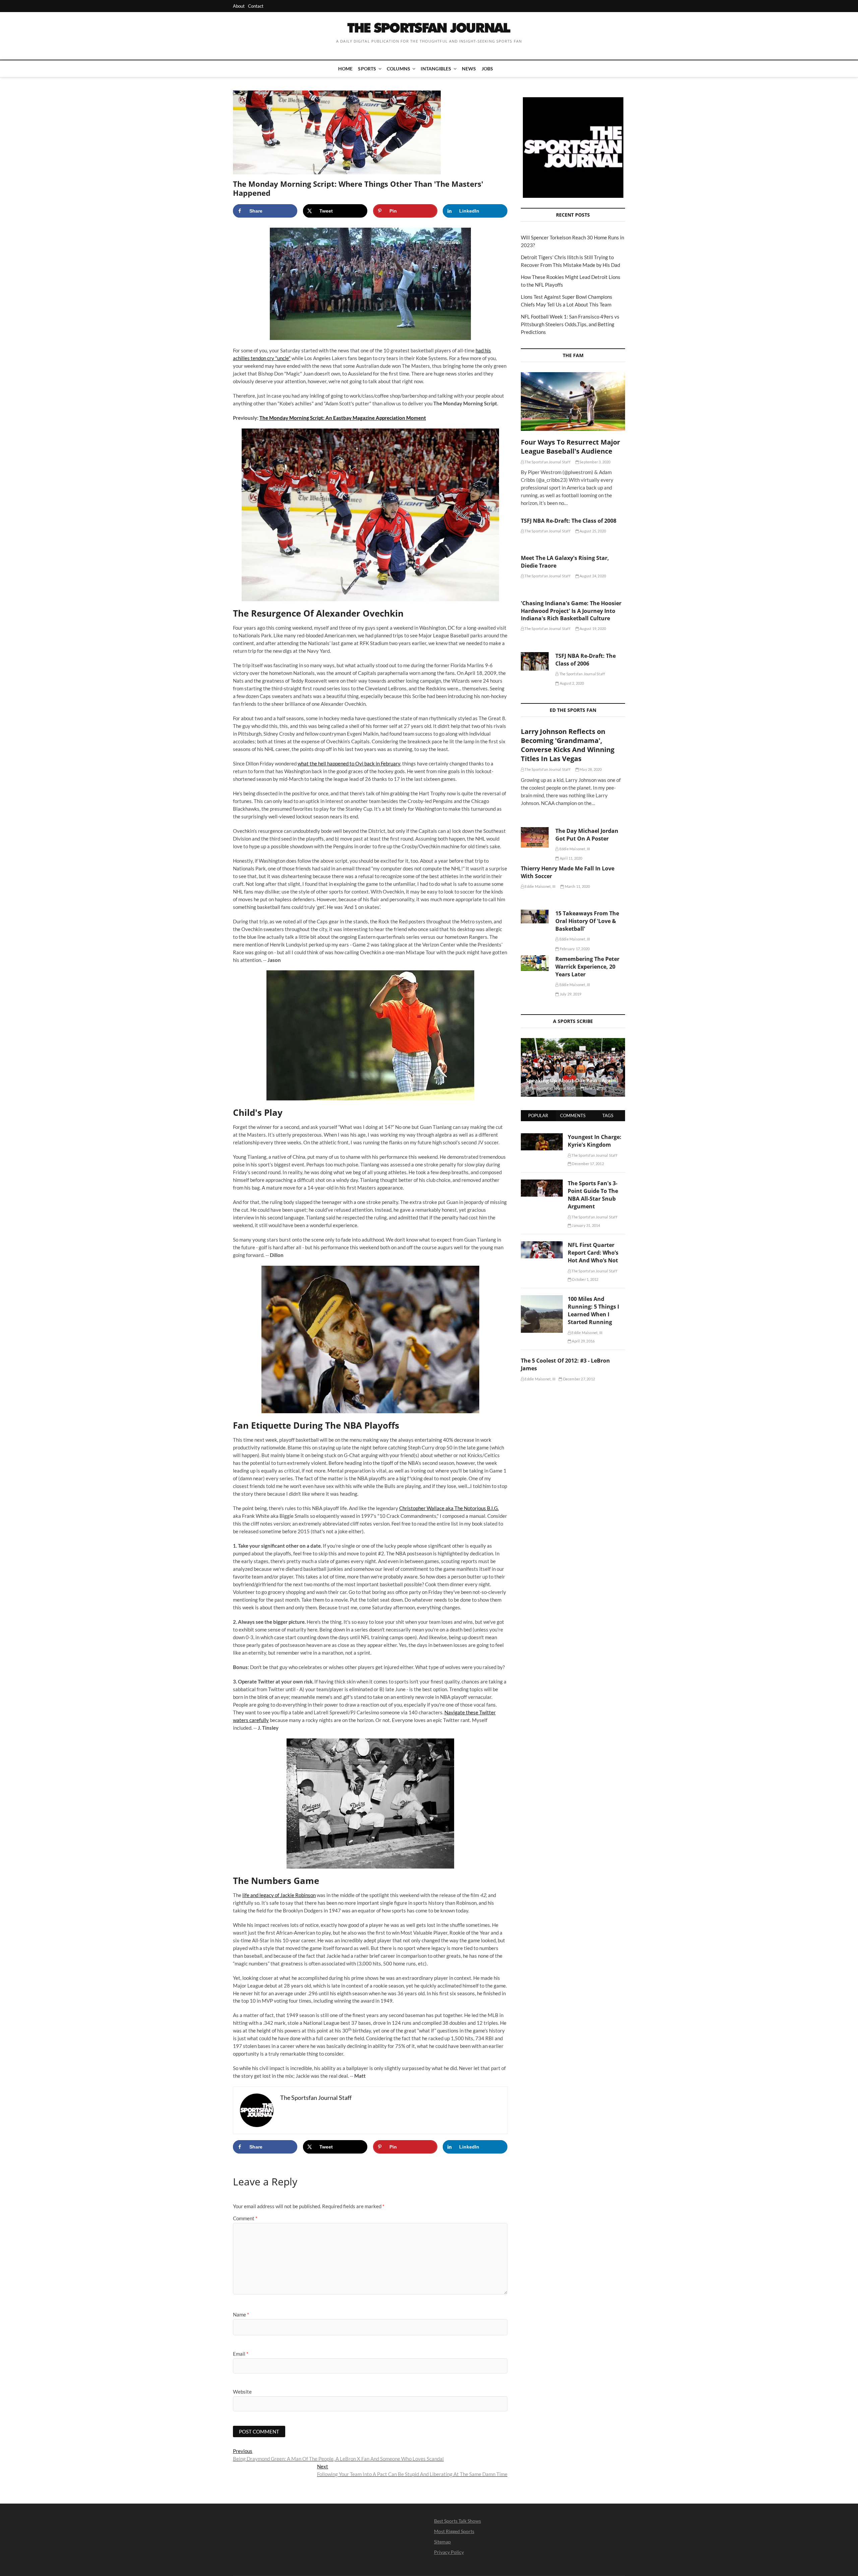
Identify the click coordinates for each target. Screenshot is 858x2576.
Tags (608, 1115)
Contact (256, 6)
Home (346, 69)
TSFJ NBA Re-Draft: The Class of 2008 (569, 521)
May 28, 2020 (590, 769)
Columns (399, 69)
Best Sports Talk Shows (457, 2521)
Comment (245, 2218)
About (239, 6)
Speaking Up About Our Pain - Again (571, 1080)
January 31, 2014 (586, 1225)
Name (241, 2314)
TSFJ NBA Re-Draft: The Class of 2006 (586, 660)
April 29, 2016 (583, 1341)
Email (241, 2354)
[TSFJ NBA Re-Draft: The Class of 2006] (535, 662)
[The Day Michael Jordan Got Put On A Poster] (535, 837)
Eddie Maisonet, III (574, 849)
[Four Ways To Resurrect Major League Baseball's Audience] (573, 402)
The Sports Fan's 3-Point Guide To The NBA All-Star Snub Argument (593, 1195)
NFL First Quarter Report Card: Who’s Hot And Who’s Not (593, 1253)
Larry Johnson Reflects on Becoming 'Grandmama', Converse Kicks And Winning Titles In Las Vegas (568, 745)
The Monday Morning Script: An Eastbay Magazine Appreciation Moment (343, 418)
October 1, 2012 (585, 1279)
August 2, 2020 (571, 683)
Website (242, 2392)
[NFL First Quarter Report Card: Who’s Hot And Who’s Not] (542, 1245)
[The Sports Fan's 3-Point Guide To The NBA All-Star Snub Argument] (542, 1183)
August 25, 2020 (592, 531)
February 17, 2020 (574, 949)
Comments (573, 1115)
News (469, 69)
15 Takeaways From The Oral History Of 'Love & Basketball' (587, 921)
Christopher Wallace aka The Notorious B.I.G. (449, 1508)
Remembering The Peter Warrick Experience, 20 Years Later (587, 967)
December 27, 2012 (578, 1379)
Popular (538, 1115)
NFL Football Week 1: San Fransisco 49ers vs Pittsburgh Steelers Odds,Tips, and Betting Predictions (570, 324)
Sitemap (442, 2542)
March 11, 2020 (577, 886)
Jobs (487, 69)
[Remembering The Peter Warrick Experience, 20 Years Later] (535, 963)
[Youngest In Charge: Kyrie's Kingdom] (542, 1137)
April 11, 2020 (571, 858)
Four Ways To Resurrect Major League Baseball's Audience (570, 447)
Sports (367, 69)
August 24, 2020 (592, 576)
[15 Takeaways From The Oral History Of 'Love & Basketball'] (535, 916)
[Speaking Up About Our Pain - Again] (573, 1067)
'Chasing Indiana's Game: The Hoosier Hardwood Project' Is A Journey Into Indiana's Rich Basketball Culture (571, 611)
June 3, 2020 (595, 1088)
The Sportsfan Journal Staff (547, 462)
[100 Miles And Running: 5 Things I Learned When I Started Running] (542, 1299)
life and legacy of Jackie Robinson (279, 1895)
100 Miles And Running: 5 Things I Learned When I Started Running (593, 1310)
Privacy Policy (449, 2552)
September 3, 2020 (595, 462)
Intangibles (436, 69)
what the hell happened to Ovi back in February (349, 763)
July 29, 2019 (570, 994)
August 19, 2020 (592, 628)
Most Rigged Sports (454, 2531)
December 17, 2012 (588, 1164)
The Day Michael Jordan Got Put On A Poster (587, 835)
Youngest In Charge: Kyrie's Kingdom (595, 1141)
